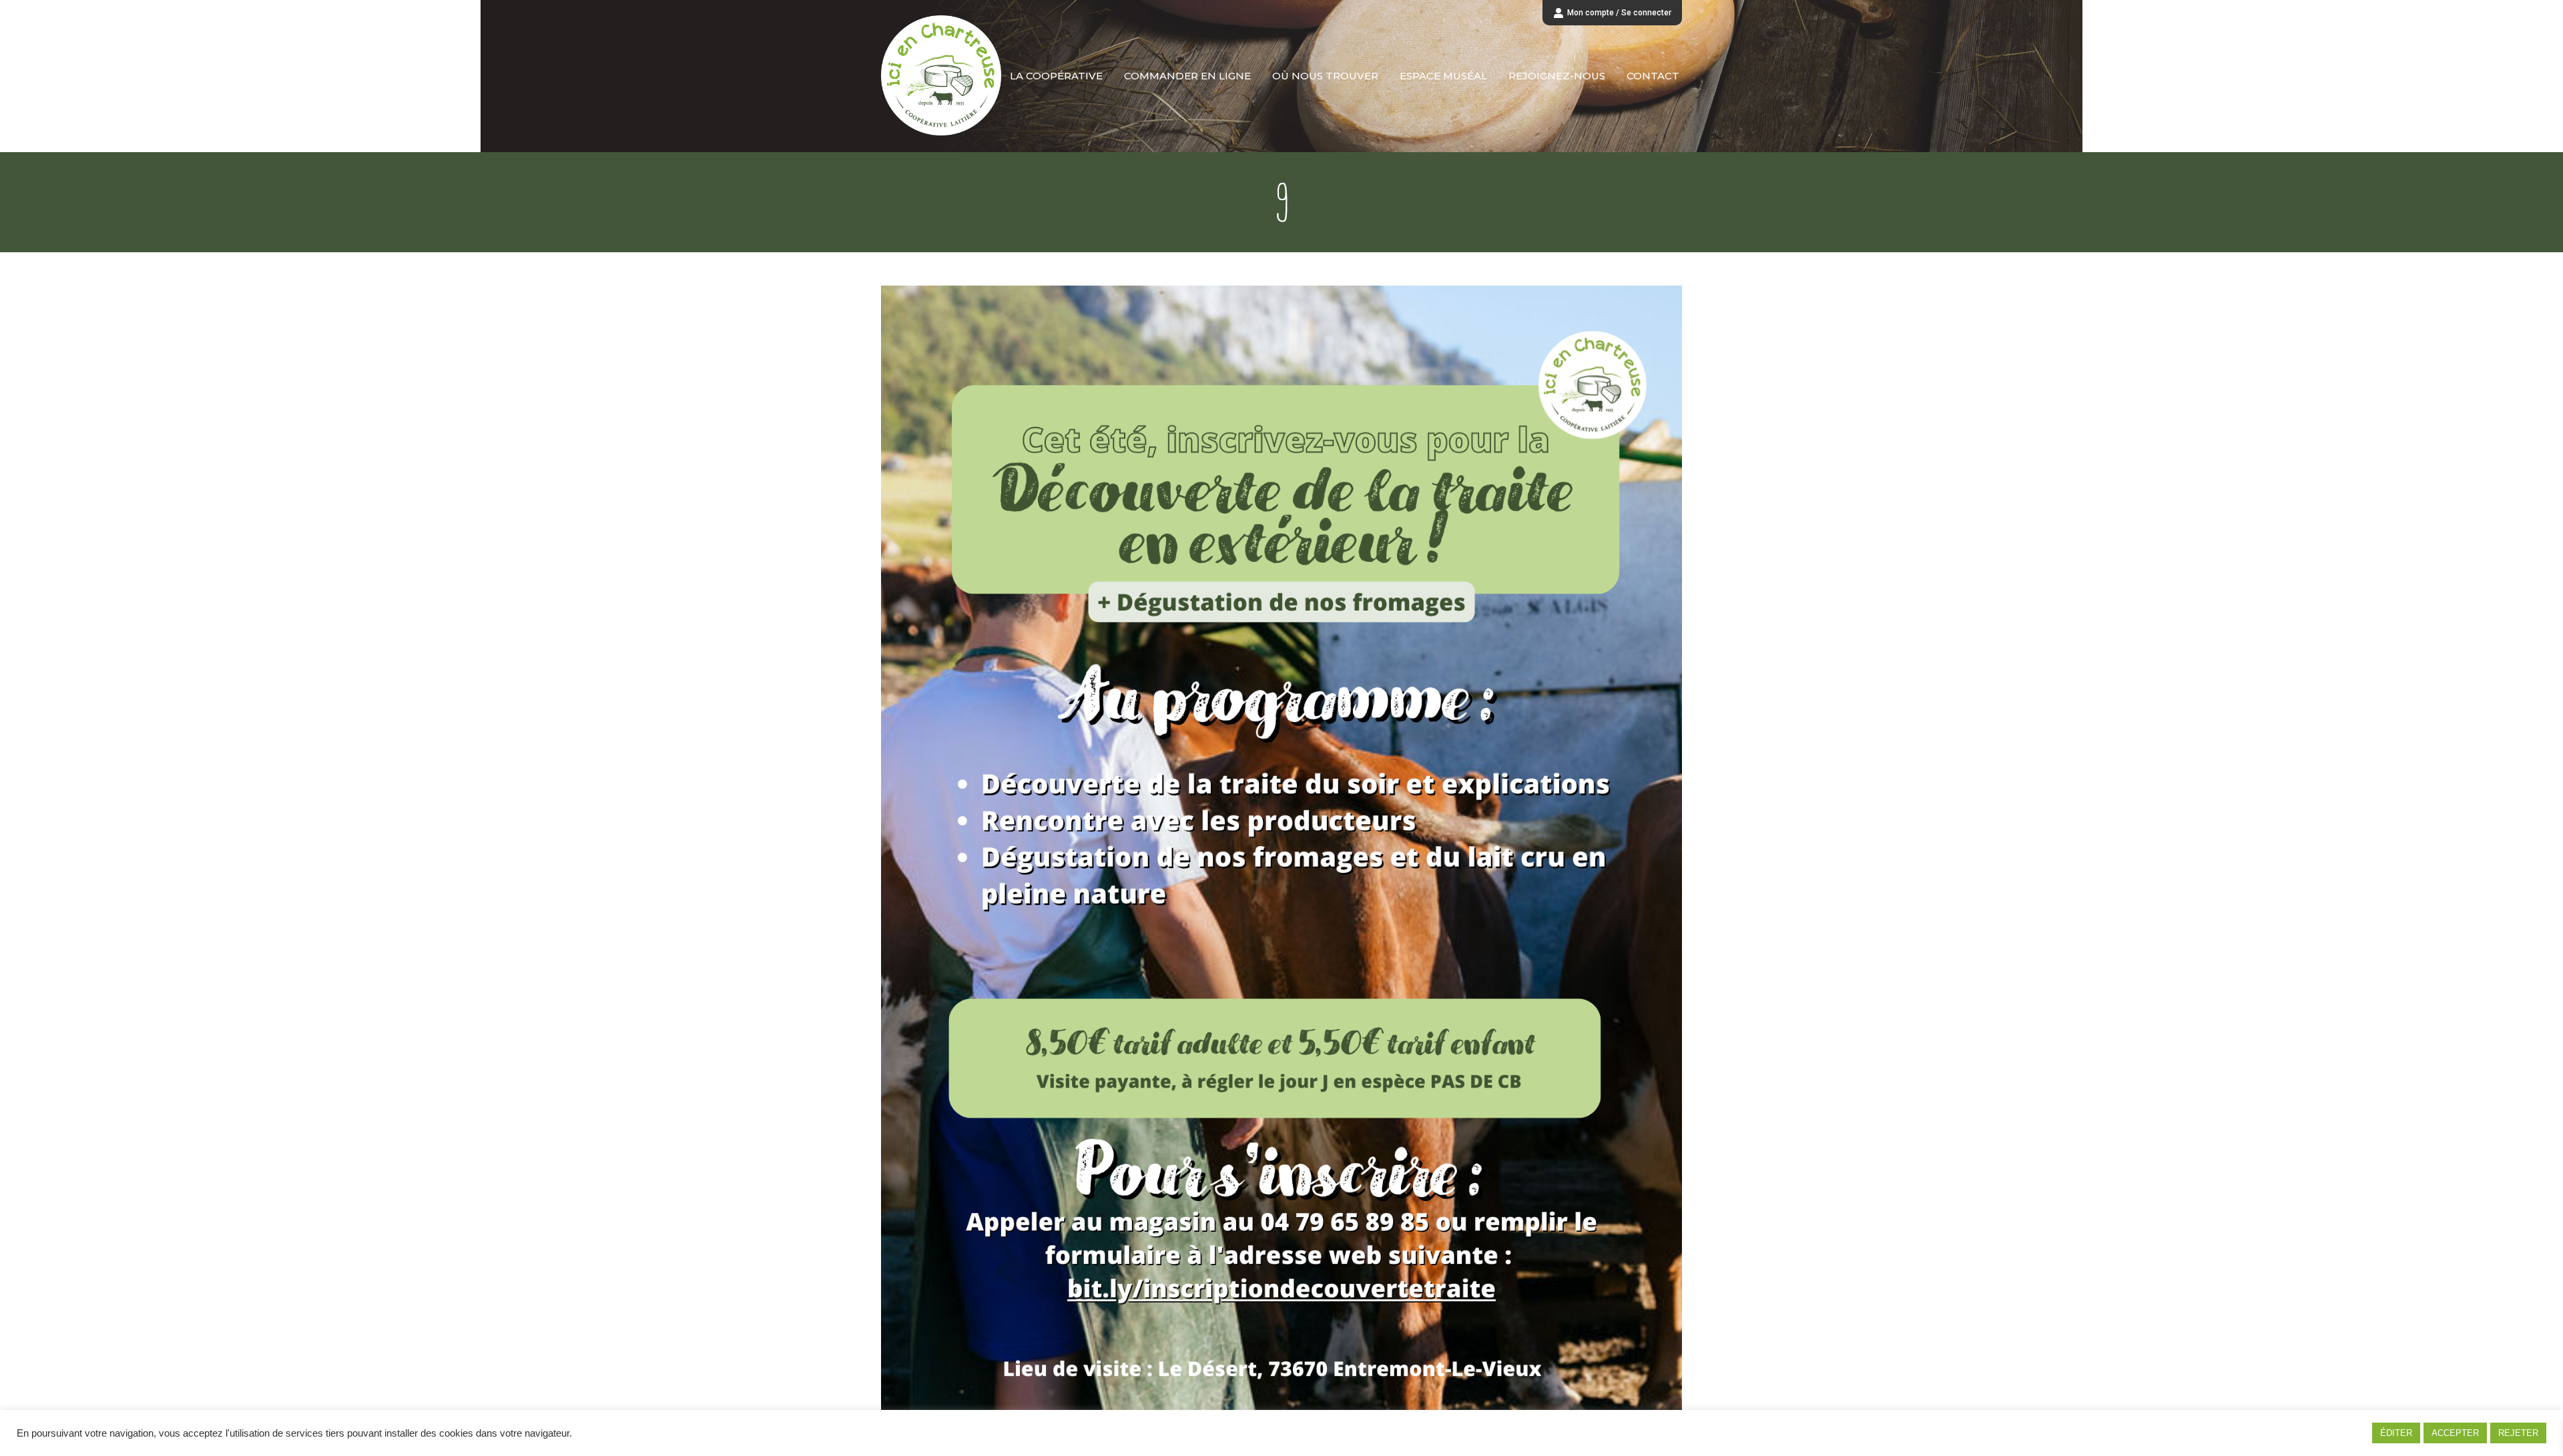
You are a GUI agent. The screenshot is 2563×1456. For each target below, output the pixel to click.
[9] (1281, 852)
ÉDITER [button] (2396, 1433)
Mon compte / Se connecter (1619, 13)
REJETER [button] (2518, 1433)
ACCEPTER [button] (2455, 1433)
